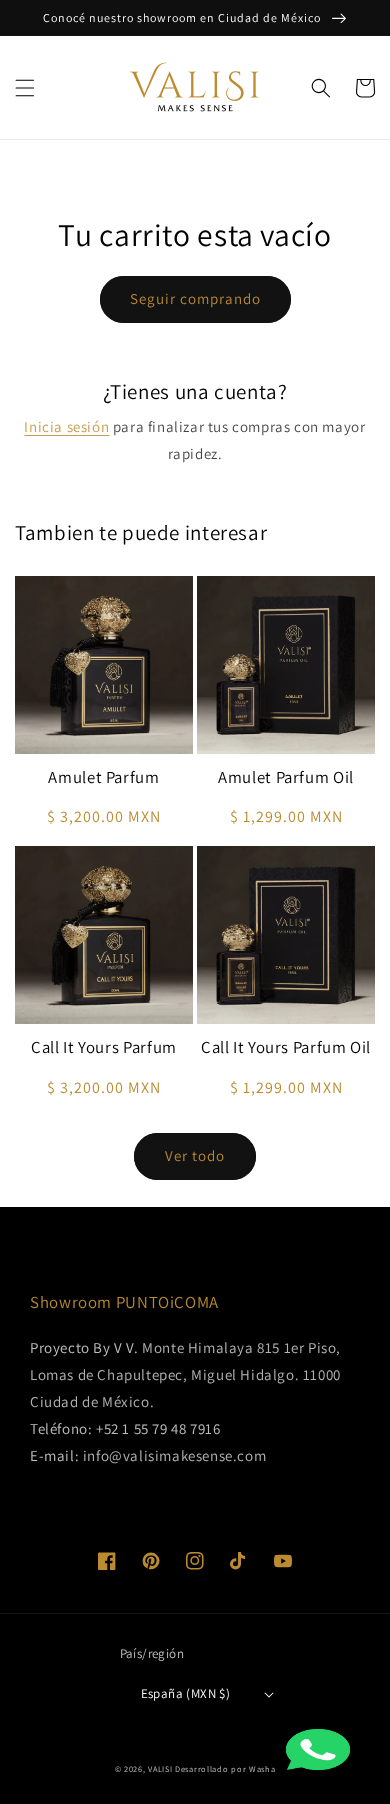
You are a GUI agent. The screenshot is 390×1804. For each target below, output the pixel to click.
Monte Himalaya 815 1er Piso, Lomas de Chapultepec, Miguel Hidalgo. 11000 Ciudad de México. (185, 1374)
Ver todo (195, 1155)
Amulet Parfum (103, 777)
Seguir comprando (195, 298)
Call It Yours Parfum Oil (286, 1047)
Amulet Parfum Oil (286, 777)
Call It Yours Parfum (104, 1047)
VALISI (160, 1768)
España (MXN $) (186, 1693)
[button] (25, 88)
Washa (262, 1768)
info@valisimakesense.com (174, 1455)
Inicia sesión (66, 426)
